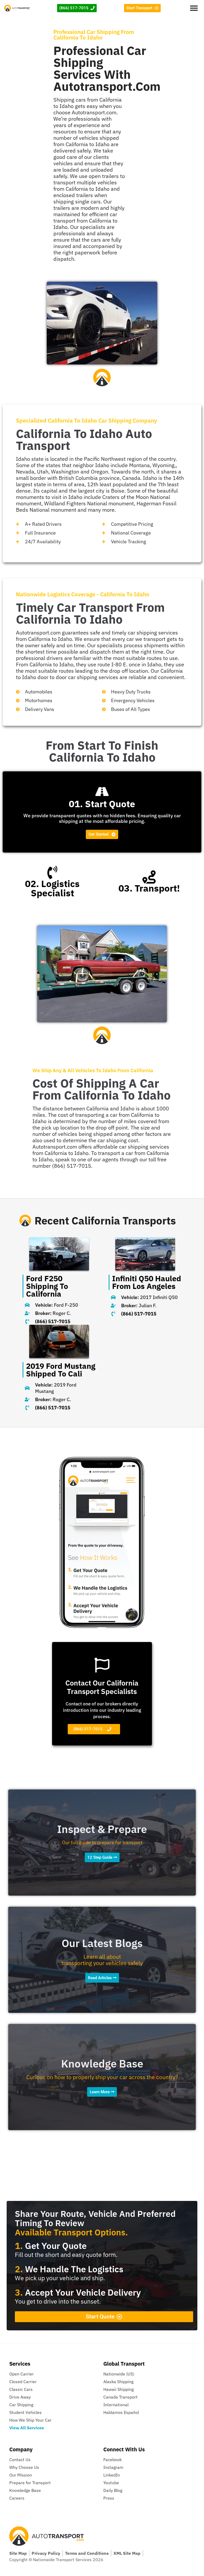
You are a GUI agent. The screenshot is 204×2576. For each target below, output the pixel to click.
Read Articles (100, 1978)
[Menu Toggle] (194, 8)
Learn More (100, 2092)
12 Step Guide (100, 1857)
